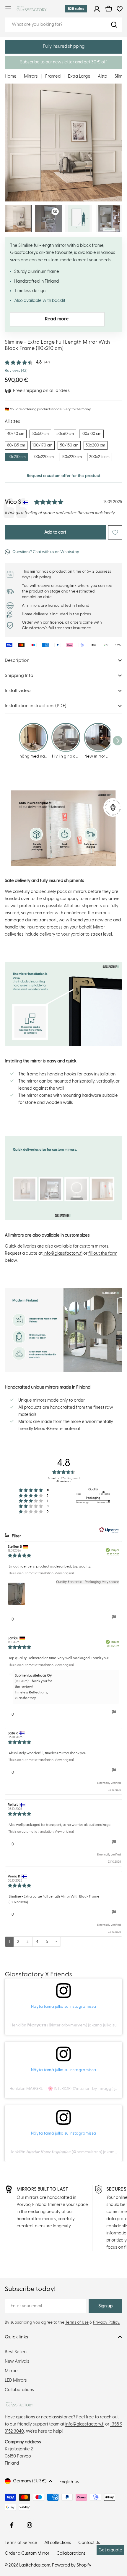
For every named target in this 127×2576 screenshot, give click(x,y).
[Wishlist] (120, 9)
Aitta (102, 76)
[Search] (114, 25)
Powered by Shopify (72, 2565)
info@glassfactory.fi (63, 1253)
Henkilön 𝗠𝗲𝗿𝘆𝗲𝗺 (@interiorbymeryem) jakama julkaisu (63, 2025)
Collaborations (71, 2553)
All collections (58, 2543)
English (66, 2482)
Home (11, 76)
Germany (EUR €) (30, 2481)
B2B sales (76, 9)
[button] (63, 47)
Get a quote (110, 2550)
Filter (16, 1536)
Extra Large (79, 76)
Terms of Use (77, 2322)
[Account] (97, 9)
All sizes (12, 421)
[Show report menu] (114, 1617)
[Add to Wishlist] (115, 532)
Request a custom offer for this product (64, 476)
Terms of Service (21, 2543)
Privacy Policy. (107, 2322)
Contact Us (89, 2543)
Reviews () (16, 371)
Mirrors (31, 76)
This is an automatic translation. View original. (41, 1573)
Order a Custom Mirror (27, 2553)
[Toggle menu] (8, 9)
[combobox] (63, 25)
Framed (53, 76)
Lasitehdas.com (35, 2565)
